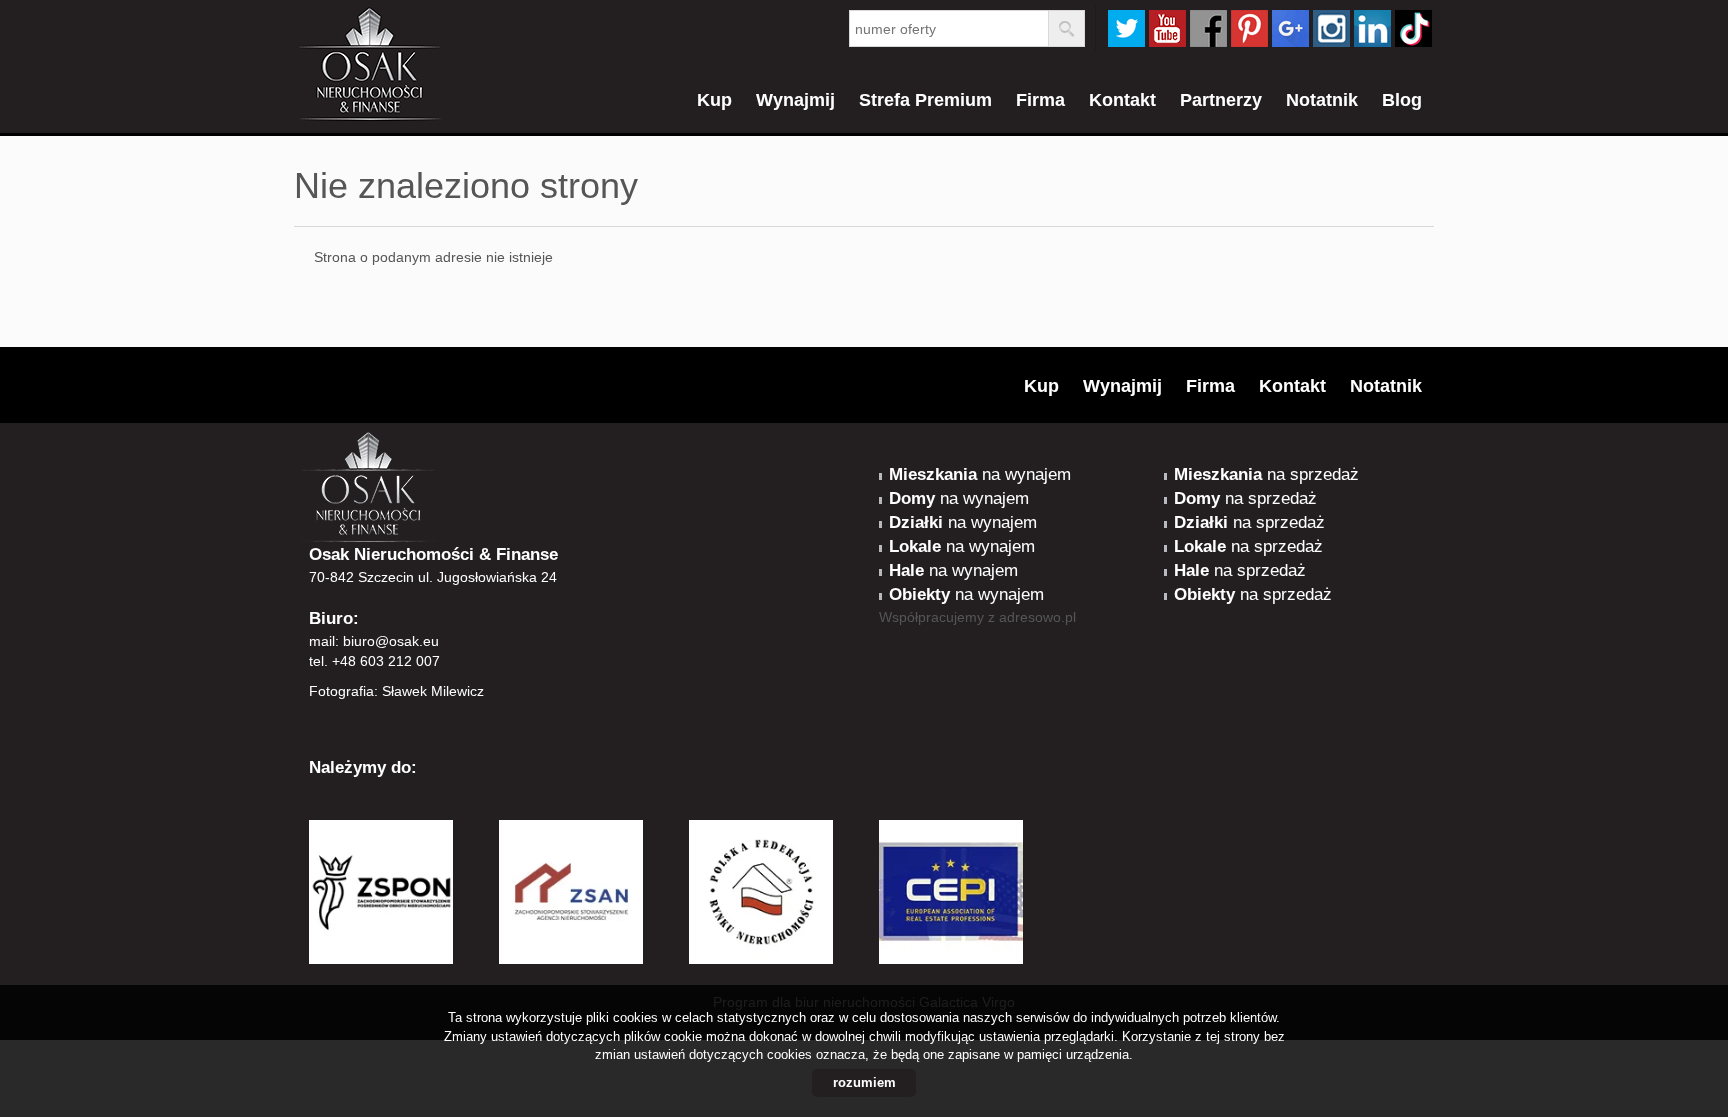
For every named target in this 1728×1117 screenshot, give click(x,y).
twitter (1126, 28)
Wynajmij (795, 100)
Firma (1040, 100)
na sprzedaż (1266, 474)
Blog (1402, 100)
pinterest (1249, 28)
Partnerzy (1221, 100)
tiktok (1413, 28)
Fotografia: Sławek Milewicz (396, 691)
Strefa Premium (925, 100)
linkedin (1372, 28)
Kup (714, 100)
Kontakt (1122, 100)
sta (1331, 28)
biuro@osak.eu (391, 641)
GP (1290, 28)
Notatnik (1322, 100)
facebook (1208, 28)
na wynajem (980, 474)
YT (1167, 28)
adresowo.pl (1037, 617)
